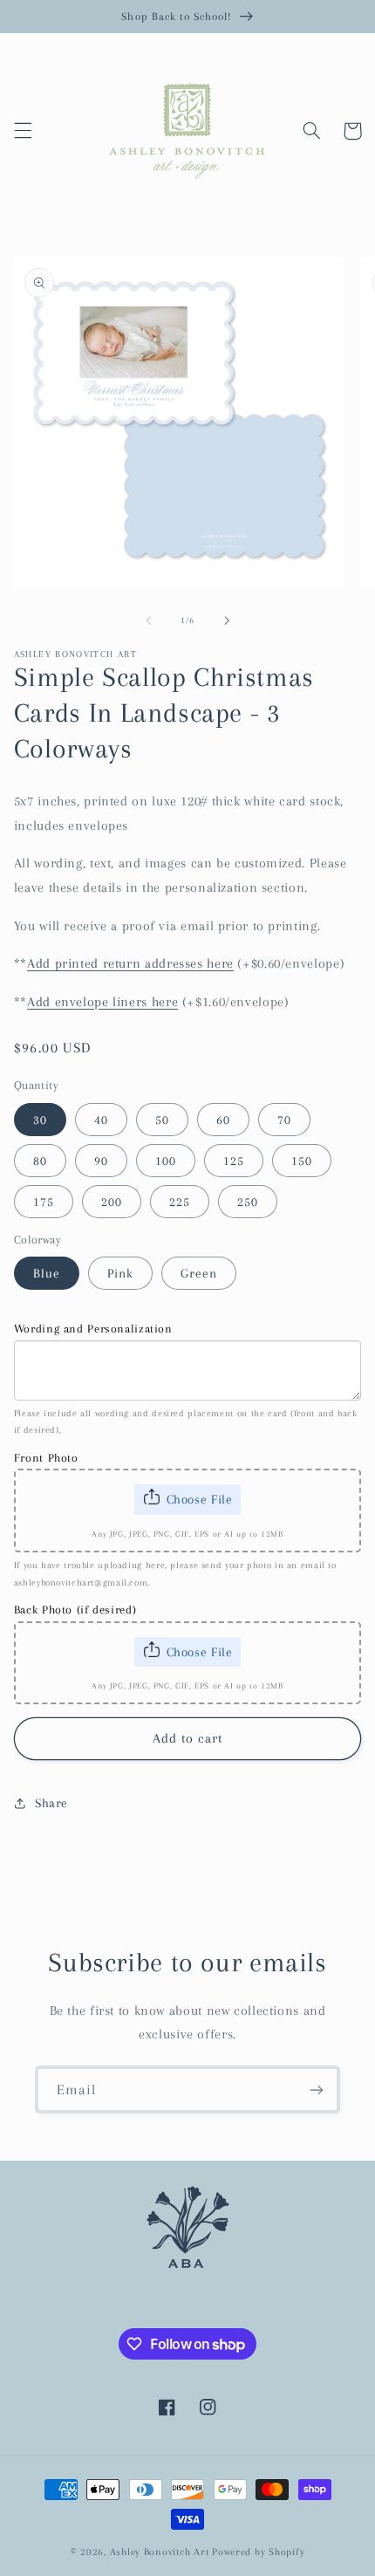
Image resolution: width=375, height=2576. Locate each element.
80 (40, 1161)
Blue (47, 1273)
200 (112, 1202)
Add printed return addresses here (130, 963)
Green (199, 1273)
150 (302, 1161)
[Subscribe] (317, 2090)
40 (101, 1120)
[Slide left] (148, 620)
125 (234, 1161)
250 (248, 1202)
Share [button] (51, 1803)
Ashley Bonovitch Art (160, 2552)
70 (284, 1120)
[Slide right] (227, 620)
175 (44, 1202)
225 (180, 1202)
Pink (120, 1273)
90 (101, 1161)
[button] (23, 131)
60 (223, 1120)
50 (162, 1120)
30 (40, 1120)
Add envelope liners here (102, 1002)
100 (166, 1161)
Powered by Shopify (258, 2552)
